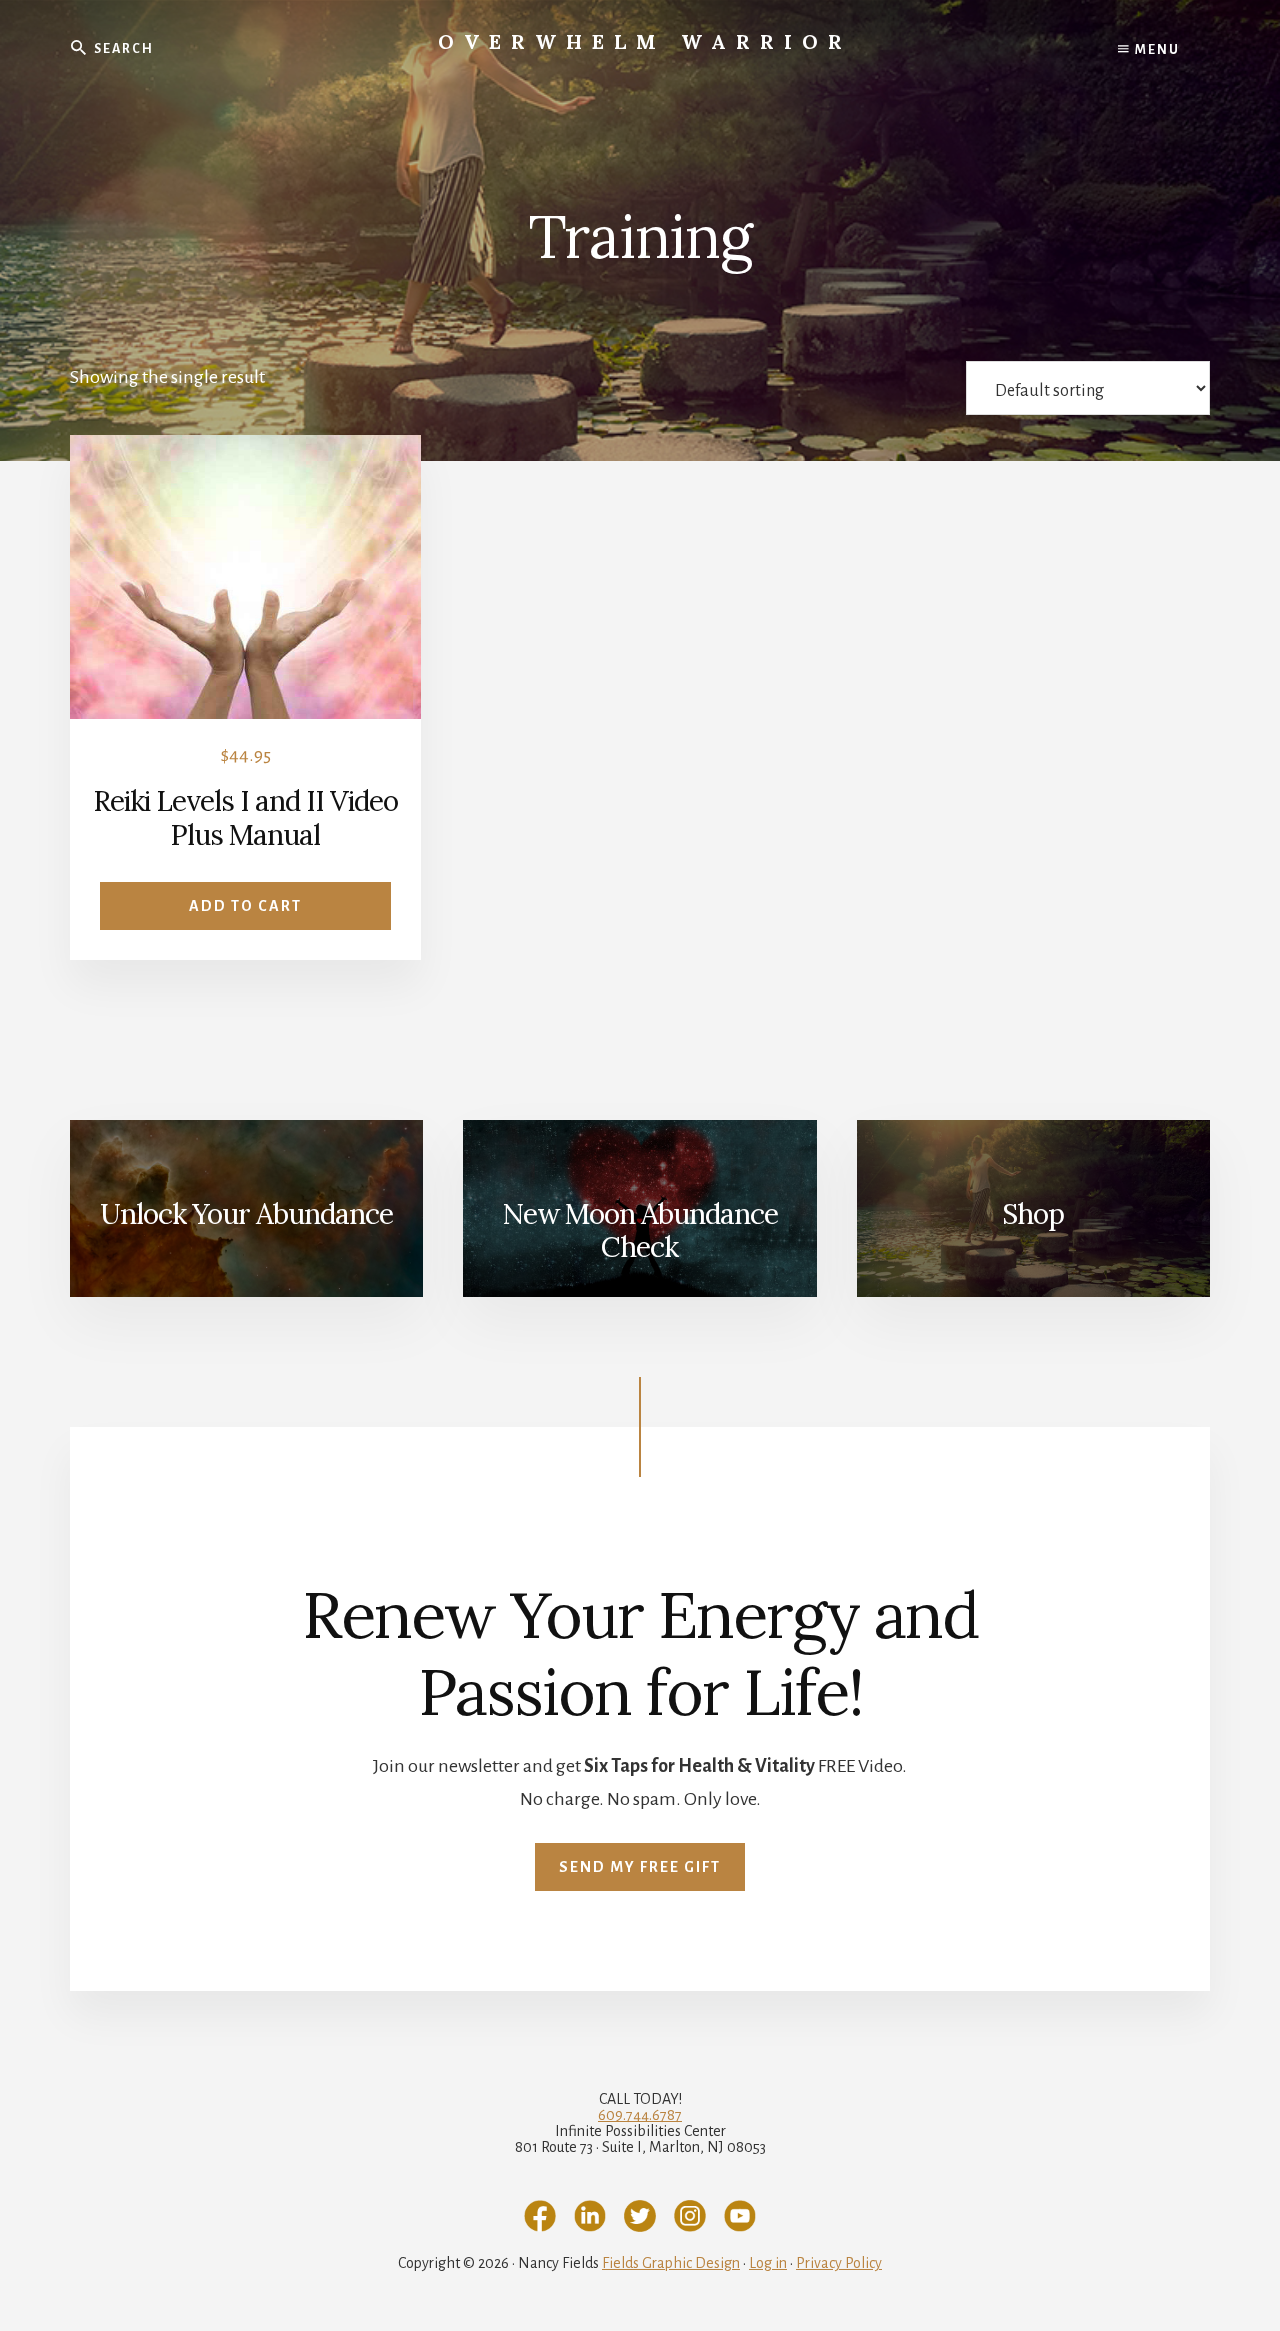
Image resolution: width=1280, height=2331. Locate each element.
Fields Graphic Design (671, 2263)
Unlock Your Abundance (246, 1214)
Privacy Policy (839, 2263)
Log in (768, 2263)
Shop (1033, 1214)
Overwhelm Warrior (645, 41)
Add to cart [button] (245, 906)
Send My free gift (640, 1867)
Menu (1155, 50)
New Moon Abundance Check (640, 1231)
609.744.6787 (640, 2115)
